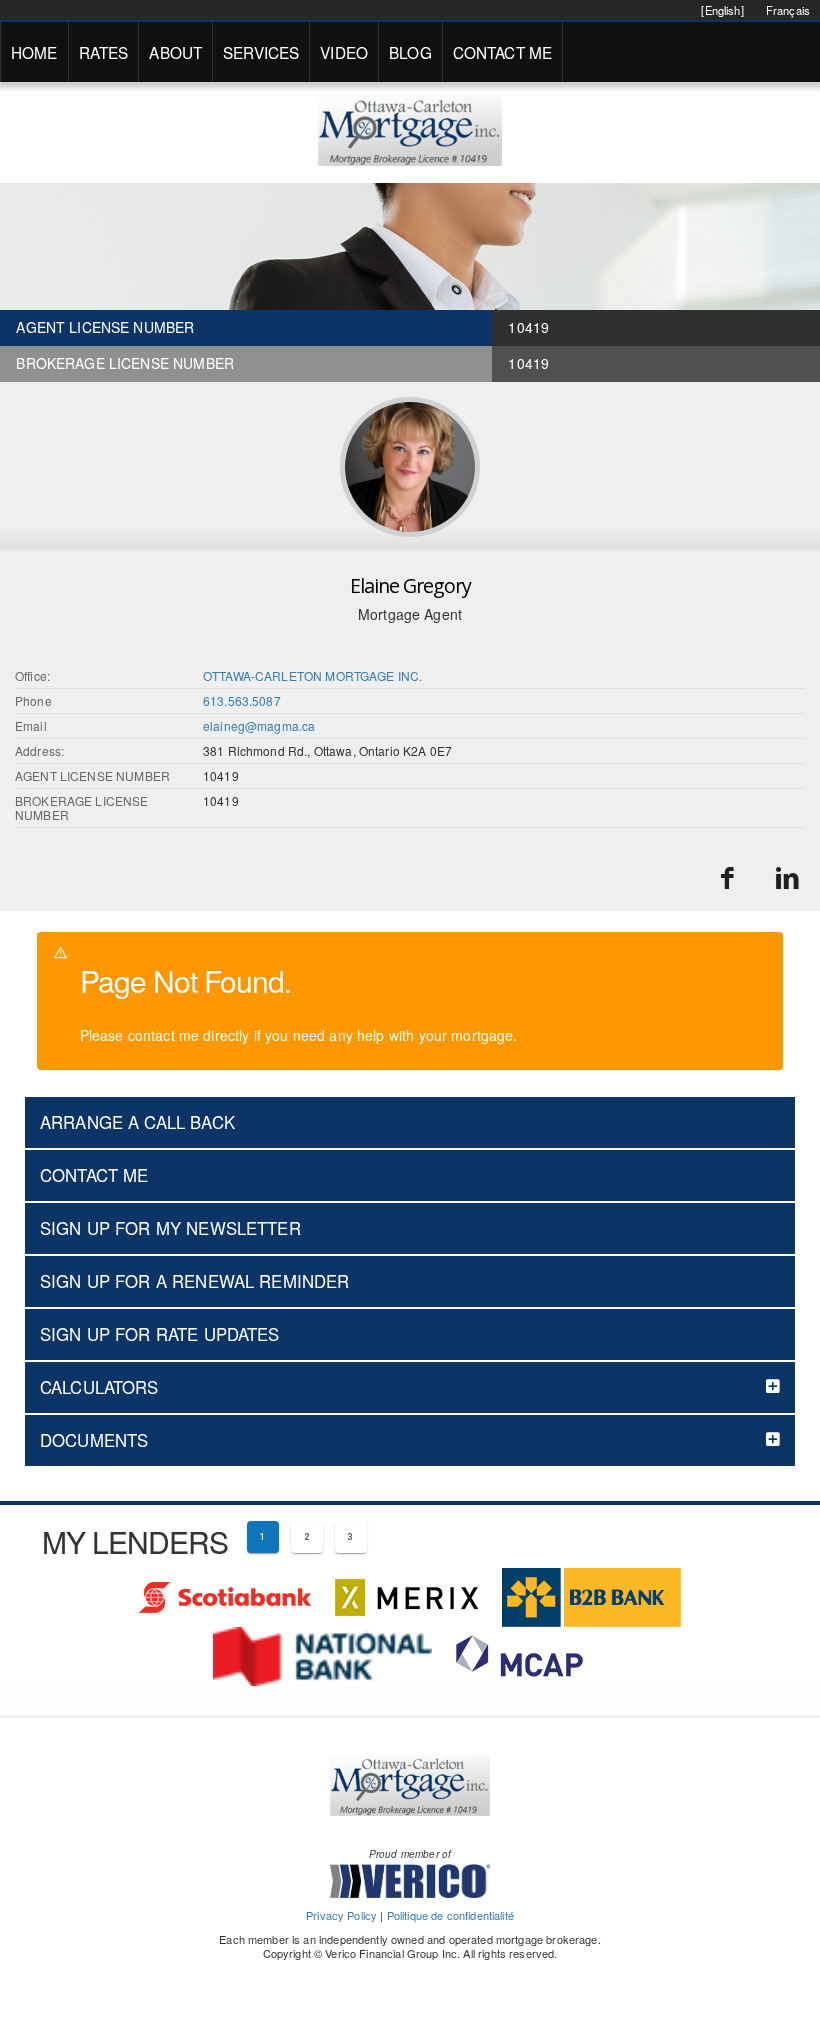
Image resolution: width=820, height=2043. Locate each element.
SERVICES (261, 52)
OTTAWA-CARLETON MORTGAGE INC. (312, 675)
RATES (104, 52)
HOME (34, 52)
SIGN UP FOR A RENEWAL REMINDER (195, 1281)
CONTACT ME (503, 52)
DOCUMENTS (94, 1440)
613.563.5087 (242, 700)
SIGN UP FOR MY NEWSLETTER (170, 1228)
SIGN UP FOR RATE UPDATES (160, 1334)
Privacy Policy (341, 1915)
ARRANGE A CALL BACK (137, 1122)
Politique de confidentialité (450, 1915)
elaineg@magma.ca (259, 725)
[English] (722, 10)
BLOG (410, 52)
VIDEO (344, 52)
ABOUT (175, 52)
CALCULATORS (99, 1387)
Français (788, 10)
